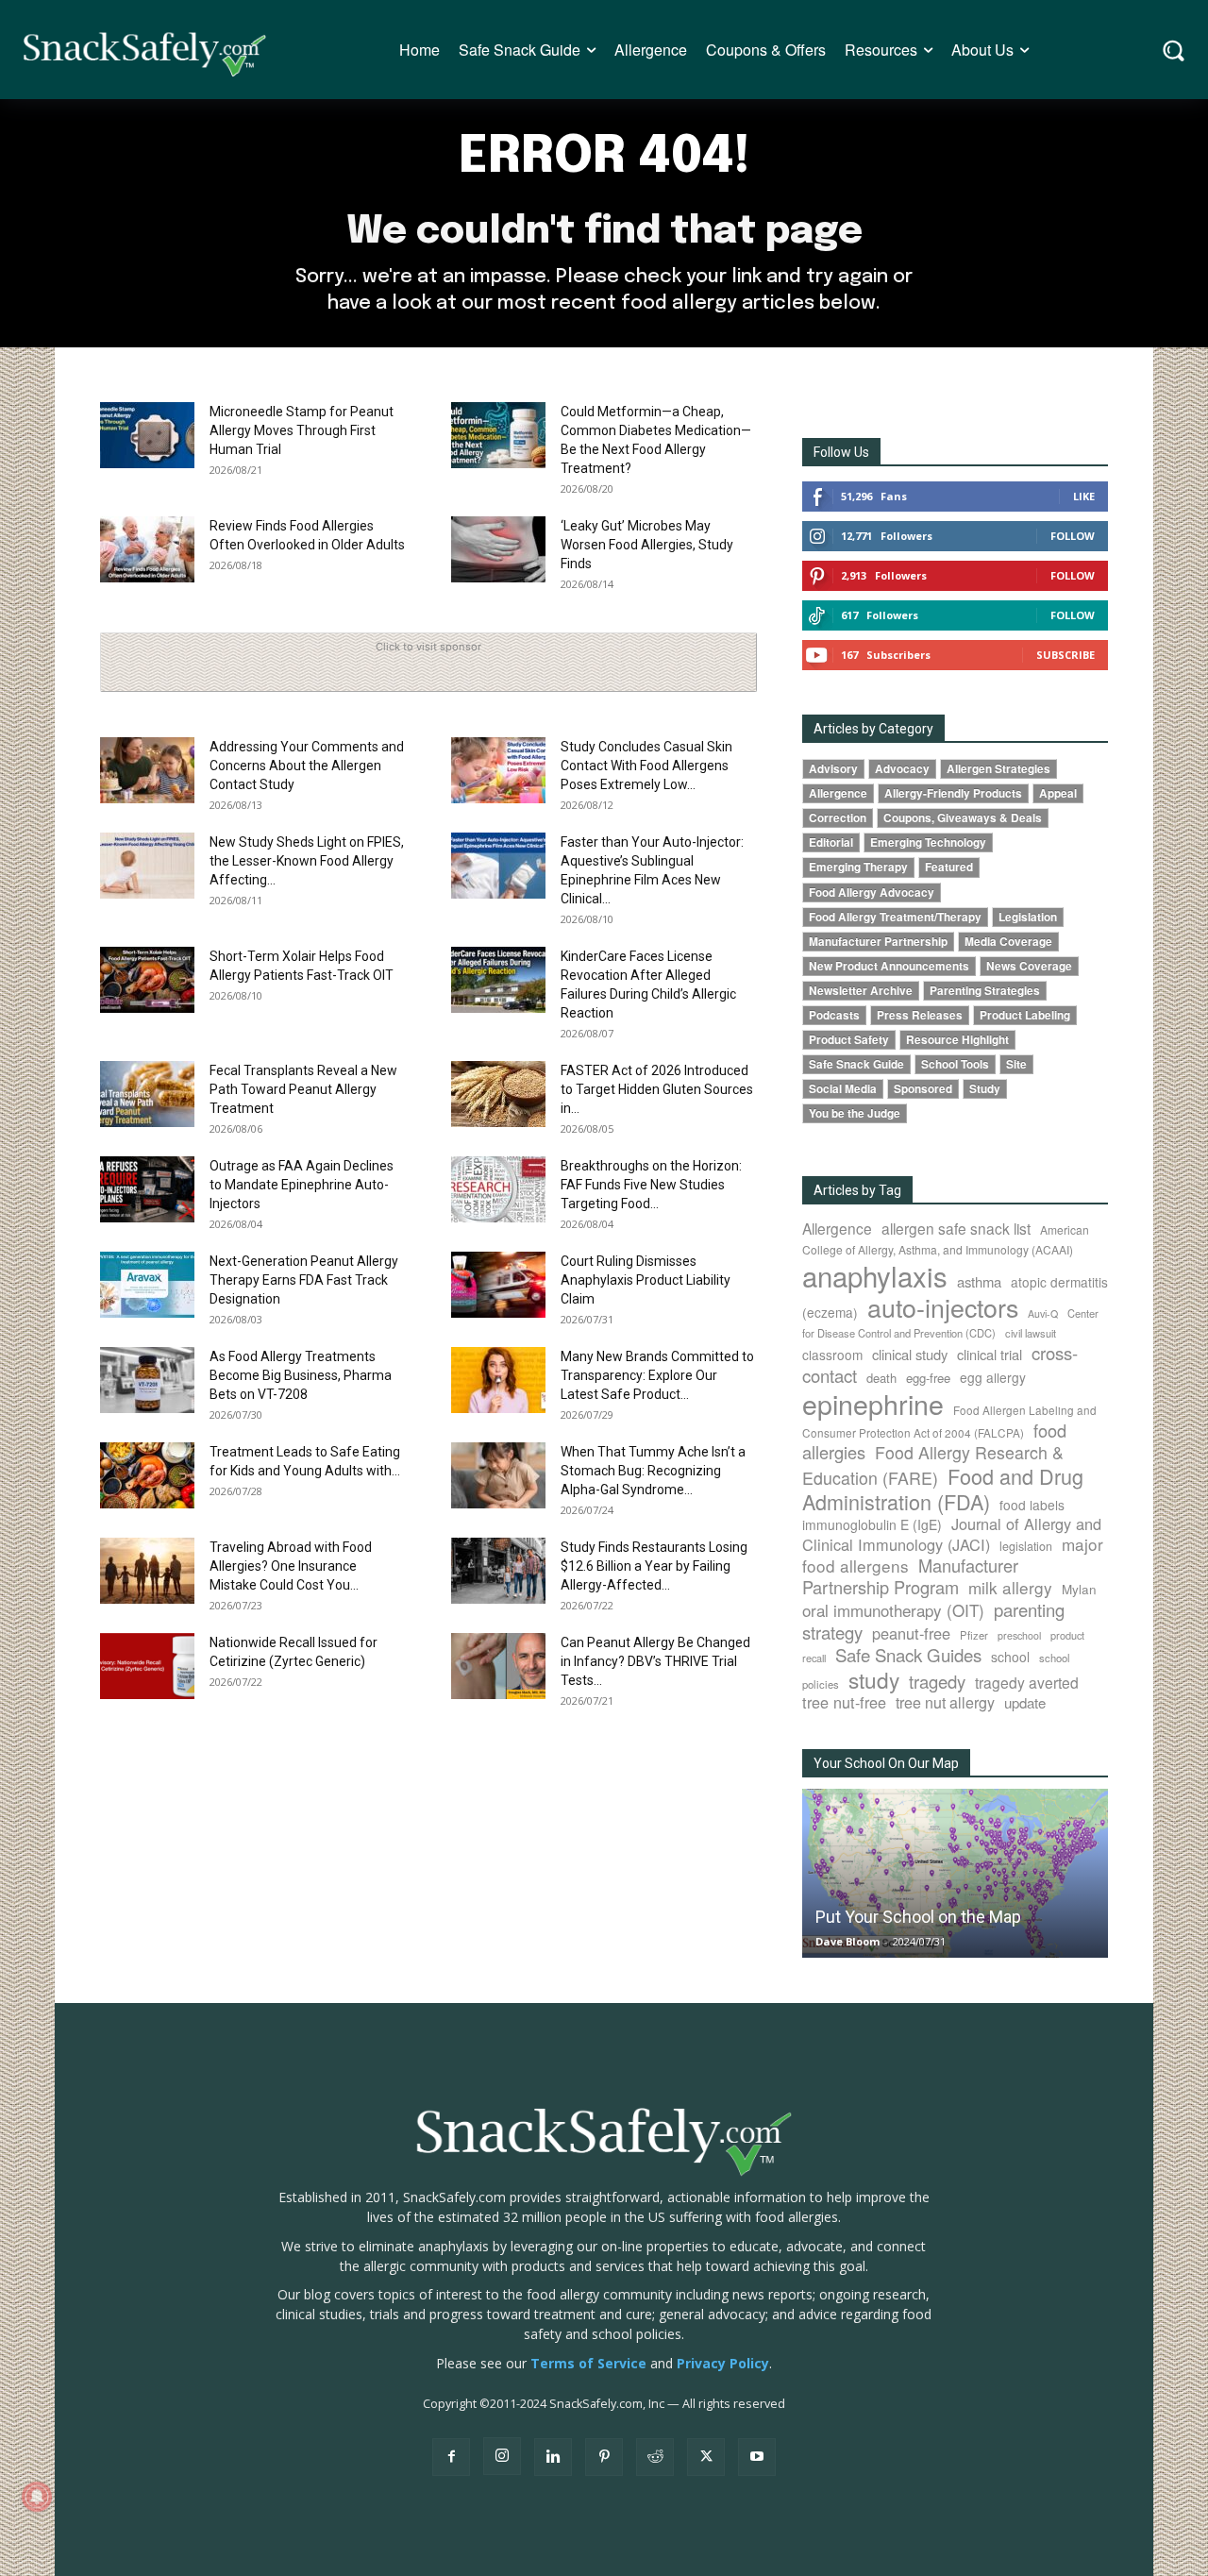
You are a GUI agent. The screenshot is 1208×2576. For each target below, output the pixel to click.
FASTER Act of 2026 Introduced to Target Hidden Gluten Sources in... (657, 1089)
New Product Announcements (889, 966)
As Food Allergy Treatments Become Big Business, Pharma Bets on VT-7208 (301, 1375)
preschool (1019, 1635)
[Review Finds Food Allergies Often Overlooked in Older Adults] (147, 549)
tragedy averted (1027, 1682)
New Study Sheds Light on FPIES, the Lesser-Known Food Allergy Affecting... (307, 861)
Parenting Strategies (985, 991)
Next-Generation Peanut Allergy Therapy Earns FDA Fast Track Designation (304, 1280)
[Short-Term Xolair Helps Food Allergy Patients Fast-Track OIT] (147, 980)
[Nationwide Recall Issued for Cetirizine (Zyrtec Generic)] (147, 1666)
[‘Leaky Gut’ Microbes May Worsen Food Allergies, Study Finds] (498, 549)
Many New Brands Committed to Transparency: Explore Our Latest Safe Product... (657, 1375)
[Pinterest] (604, 2457)
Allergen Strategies (998, 769)
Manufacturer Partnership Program (910, 1576)
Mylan (1079, 1589)
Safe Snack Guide (856, 1064)
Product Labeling (1025, 1015)
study (874, 1679)
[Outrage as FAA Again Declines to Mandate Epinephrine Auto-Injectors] (147, 1189)
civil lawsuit (1031, 1333)
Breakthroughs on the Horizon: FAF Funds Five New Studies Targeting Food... (651, 1185)
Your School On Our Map (886, 1763)
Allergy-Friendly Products (953, 793)
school (1010, 1657)
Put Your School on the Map (918, 1917)
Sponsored (923, 1089)
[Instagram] (502, 2456)
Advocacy (902, 769)
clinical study (910, 1354)
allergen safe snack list (956, 1228)
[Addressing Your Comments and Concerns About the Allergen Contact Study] (147, 770)
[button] (1174, 50)
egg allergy (993, 1377)
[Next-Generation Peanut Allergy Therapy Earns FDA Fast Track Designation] (147, 1285)
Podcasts (834, 1015)
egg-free (928, 1378)
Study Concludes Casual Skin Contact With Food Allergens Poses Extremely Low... (646, 766)
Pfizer (974, 1635)
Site (1016, 1064)
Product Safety (849, 1040)
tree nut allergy (945, 1702)
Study (985, 1089)
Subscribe (1065, 655)
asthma (979, 1281)
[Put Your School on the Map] (955, 1873)
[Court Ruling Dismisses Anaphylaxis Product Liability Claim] (498, 1285)
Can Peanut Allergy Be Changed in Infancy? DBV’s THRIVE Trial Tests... (655, 1661)
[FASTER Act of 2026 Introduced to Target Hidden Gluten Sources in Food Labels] (498, 1094)
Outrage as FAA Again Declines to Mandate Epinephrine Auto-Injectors (302, 1185)
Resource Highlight (957, 1040)
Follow (1073, 536)
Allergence (838, 793)
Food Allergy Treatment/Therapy (895, 917)
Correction (838, 818)
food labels (1032, 1505)
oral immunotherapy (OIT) (893, 1610)
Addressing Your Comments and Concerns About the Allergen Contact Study (307, 766)
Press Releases (920, 1015)
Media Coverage (1008, 942)
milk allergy (1010, 1587)
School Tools (955, 1064)
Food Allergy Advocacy (872, 892)
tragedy (937, 1681)
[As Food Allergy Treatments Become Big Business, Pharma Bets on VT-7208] (147, 1380)
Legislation (1028, 917)
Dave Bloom (847, 1941)
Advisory (833, 769)
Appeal (1058, 793)
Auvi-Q (1043, 1313)
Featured (949, 867)
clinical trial (990, 1354)
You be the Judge (855, 1113)
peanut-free (911, 1633)
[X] (706, 2457)
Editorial (831, 842)
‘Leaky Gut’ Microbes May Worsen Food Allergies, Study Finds (647, 545)
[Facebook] (451, 2457)
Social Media (843, 1089)
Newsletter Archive (861, 991)
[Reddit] (655, 2457)
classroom (832, 1355)
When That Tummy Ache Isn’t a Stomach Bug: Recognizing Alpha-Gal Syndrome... (653, 1471)
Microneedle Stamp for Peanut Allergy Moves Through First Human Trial (302, 430)
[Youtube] (757, 2457)
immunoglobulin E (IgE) (872, 1524)
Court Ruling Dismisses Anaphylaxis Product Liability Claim (646, 1280)
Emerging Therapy (858, 867)
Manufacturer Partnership (878, 942)
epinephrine (873, 1403)
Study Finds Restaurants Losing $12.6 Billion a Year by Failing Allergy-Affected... (654, 1566)
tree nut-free (844, 1702)
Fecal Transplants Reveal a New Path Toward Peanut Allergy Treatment (303, 1089)
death (881, 1378)
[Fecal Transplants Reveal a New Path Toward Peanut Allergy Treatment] (147, 1094)
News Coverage (1029, 966)
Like (1084, 496)
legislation (1026, 1546)
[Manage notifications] (37, 2497)
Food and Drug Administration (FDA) (943, 1489)
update (1025, 1702)
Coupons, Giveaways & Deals (963, 818)
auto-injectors (943, 1307)
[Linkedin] (553, 2457)
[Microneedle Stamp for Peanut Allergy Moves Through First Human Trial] (147, 435)
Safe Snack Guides (908, 1654)
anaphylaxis (875, 1275)
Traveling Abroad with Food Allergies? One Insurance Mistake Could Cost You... (291, 1566)
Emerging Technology (928, 842)
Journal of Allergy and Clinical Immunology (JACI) (952, 1534)
